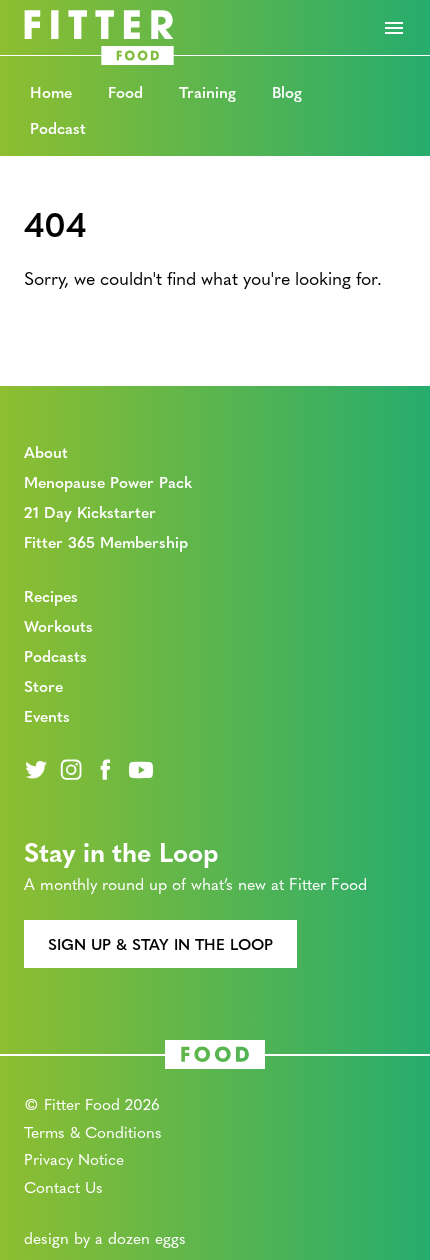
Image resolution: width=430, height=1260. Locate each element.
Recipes (51, 595)
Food (125, 91)
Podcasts (55, 655)
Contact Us (63, 1186)
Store (43, 685)
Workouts (58, 625)
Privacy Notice (74, 1158)
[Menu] (394, 28)
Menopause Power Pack (108, 481)
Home (51, 91)
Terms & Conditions (93, 1131)
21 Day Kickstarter (90, 511)
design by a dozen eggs (105, 1237)
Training (207, 91)
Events (47, 715)
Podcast (58, 127)
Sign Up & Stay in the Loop (160, 943)
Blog (287, 91)
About (46, 451)
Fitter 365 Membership (106, 541)
